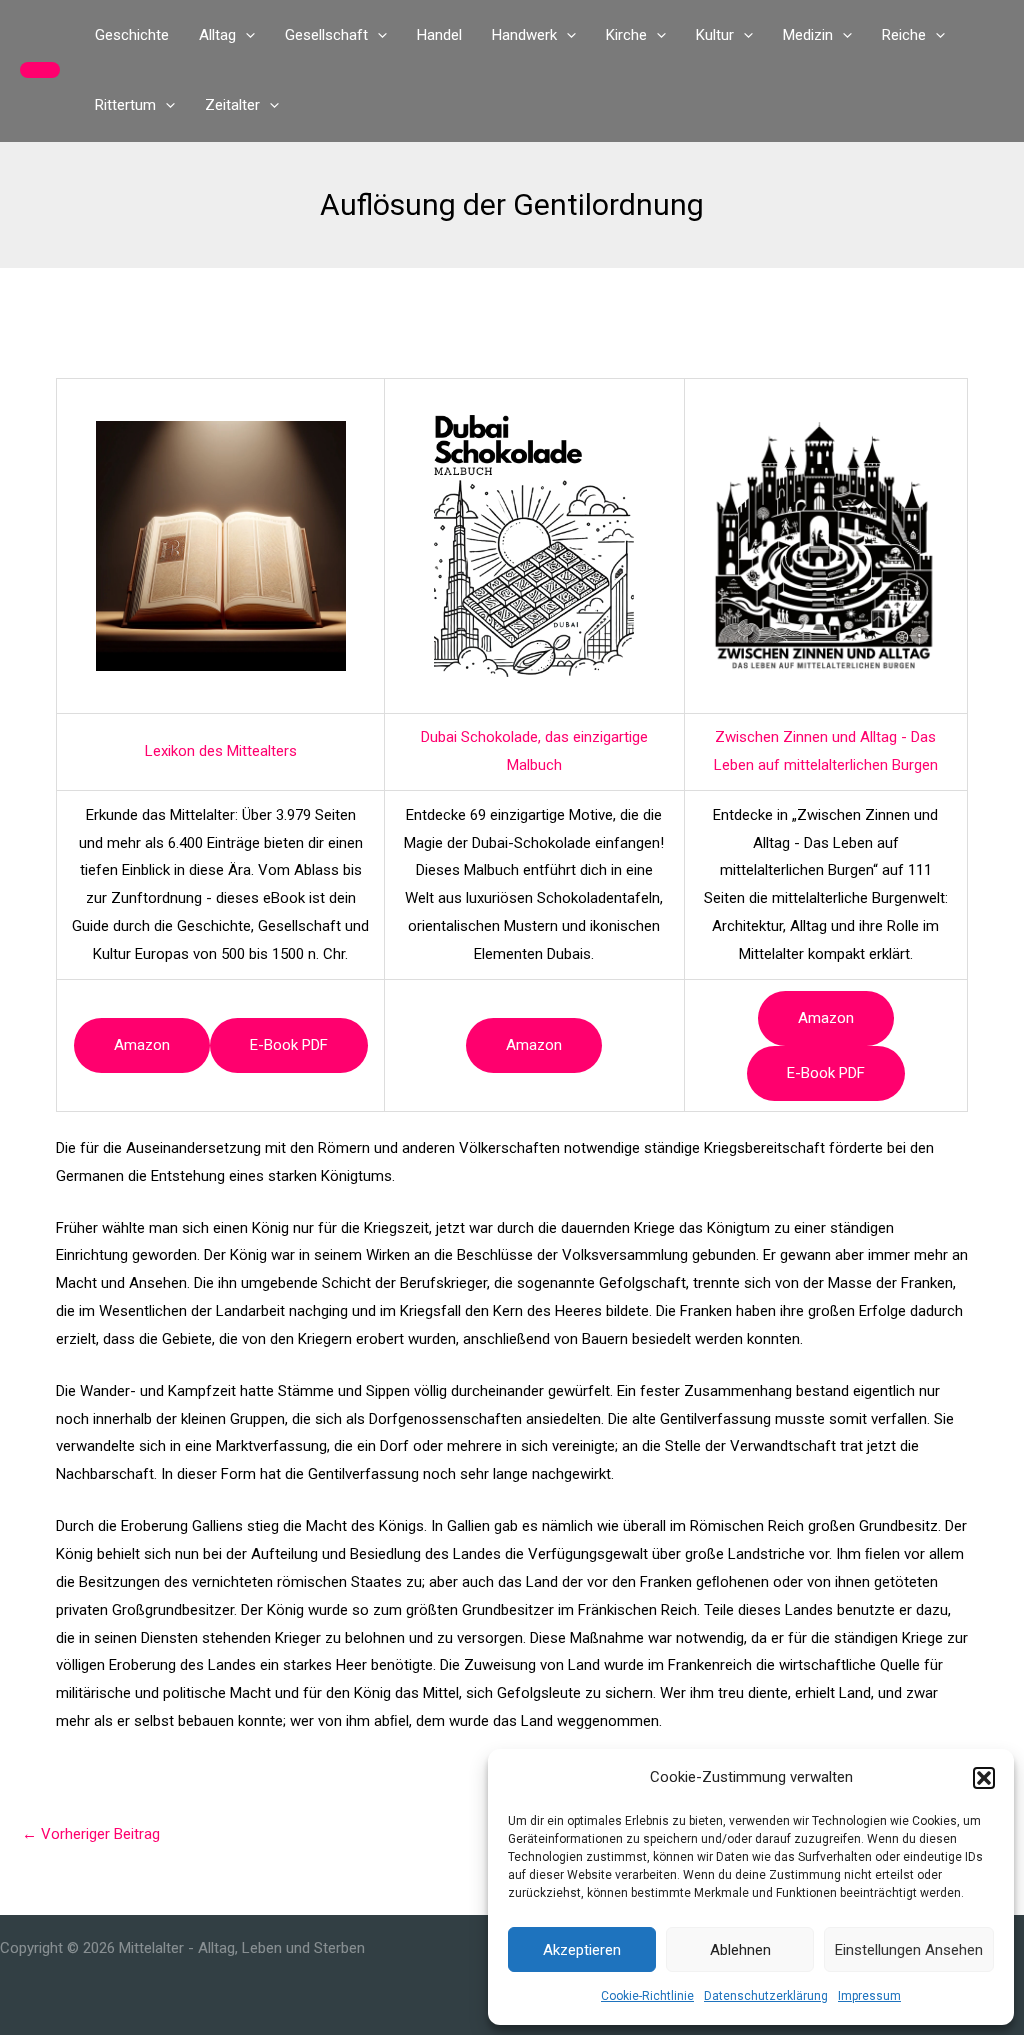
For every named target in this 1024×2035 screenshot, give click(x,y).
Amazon (142, 1045)
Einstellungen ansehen (909, 1950)
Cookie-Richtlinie (647, 1996)
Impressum (869, 1996)
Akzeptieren (582, 1950)
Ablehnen (740, 1950)
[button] (984, 1778)
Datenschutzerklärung (766, 1996)
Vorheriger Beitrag (91, 1834)
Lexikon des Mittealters (221, 751)
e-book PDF (289, 1045)
